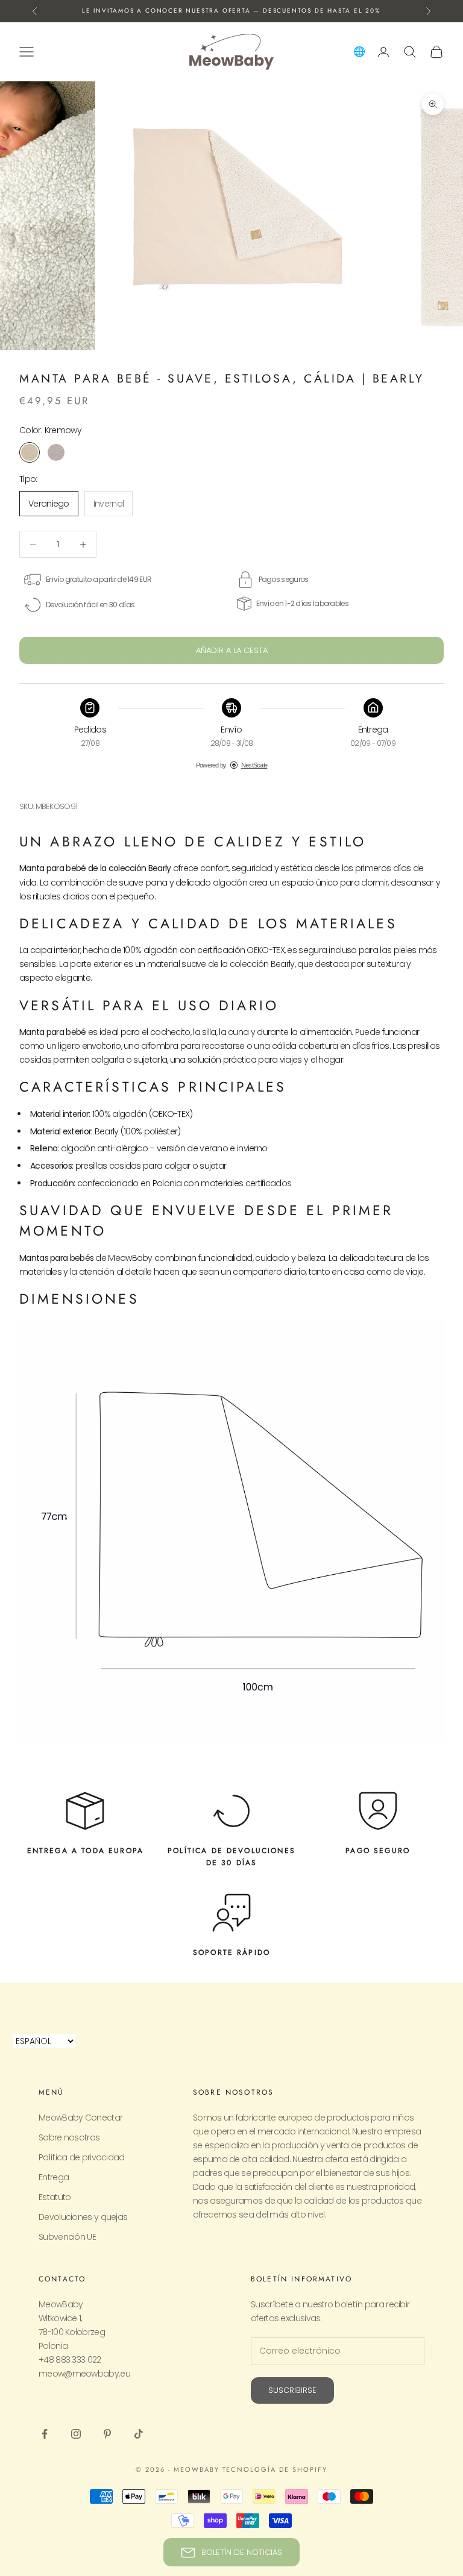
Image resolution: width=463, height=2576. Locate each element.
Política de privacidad (82, 2157)
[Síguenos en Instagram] (76, 2434)
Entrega (54, 2177)
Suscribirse (292, 2390)
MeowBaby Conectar (80, 2118)
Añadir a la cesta (232, 650)
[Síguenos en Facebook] (45, 2434)
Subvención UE (67, 2237)
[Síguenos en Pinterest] (107, 2434)
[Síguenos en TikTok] (139, 2434)
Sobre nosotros (69, 2137)
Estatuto (55, 2197)
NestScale (254, 765)
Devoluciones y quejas (83, 2217)
